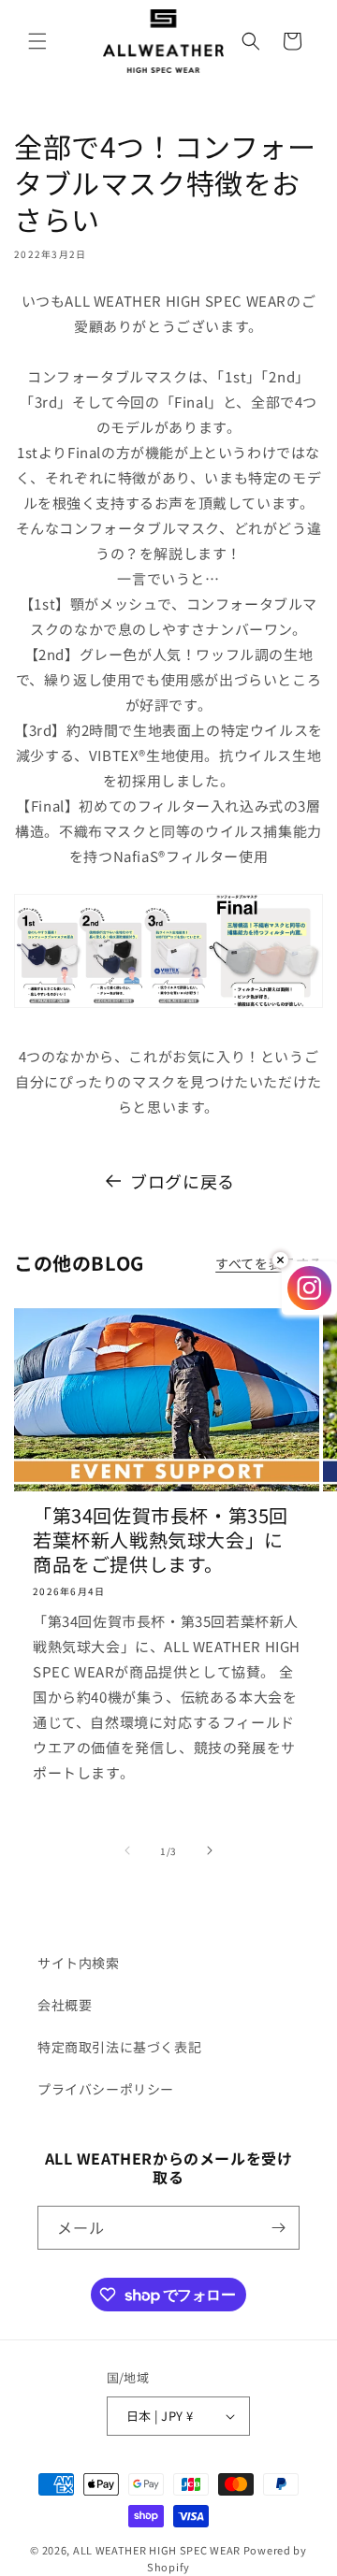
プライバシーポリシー (106, 2089)
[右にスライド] (210, 1850)
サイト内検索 (79, 1963)
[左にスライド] (127, 1850)
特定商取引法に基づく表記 (119, 2047)
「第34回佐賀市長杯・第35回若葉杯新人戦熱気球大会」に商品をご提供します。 (161, 1540)
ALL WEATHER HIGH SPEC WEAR (157, 2550)
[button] (37, 41)
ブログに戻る (183, 1181)
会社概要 (65, 2005)
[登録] (278, 2228)
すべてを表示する (269, 1263)
